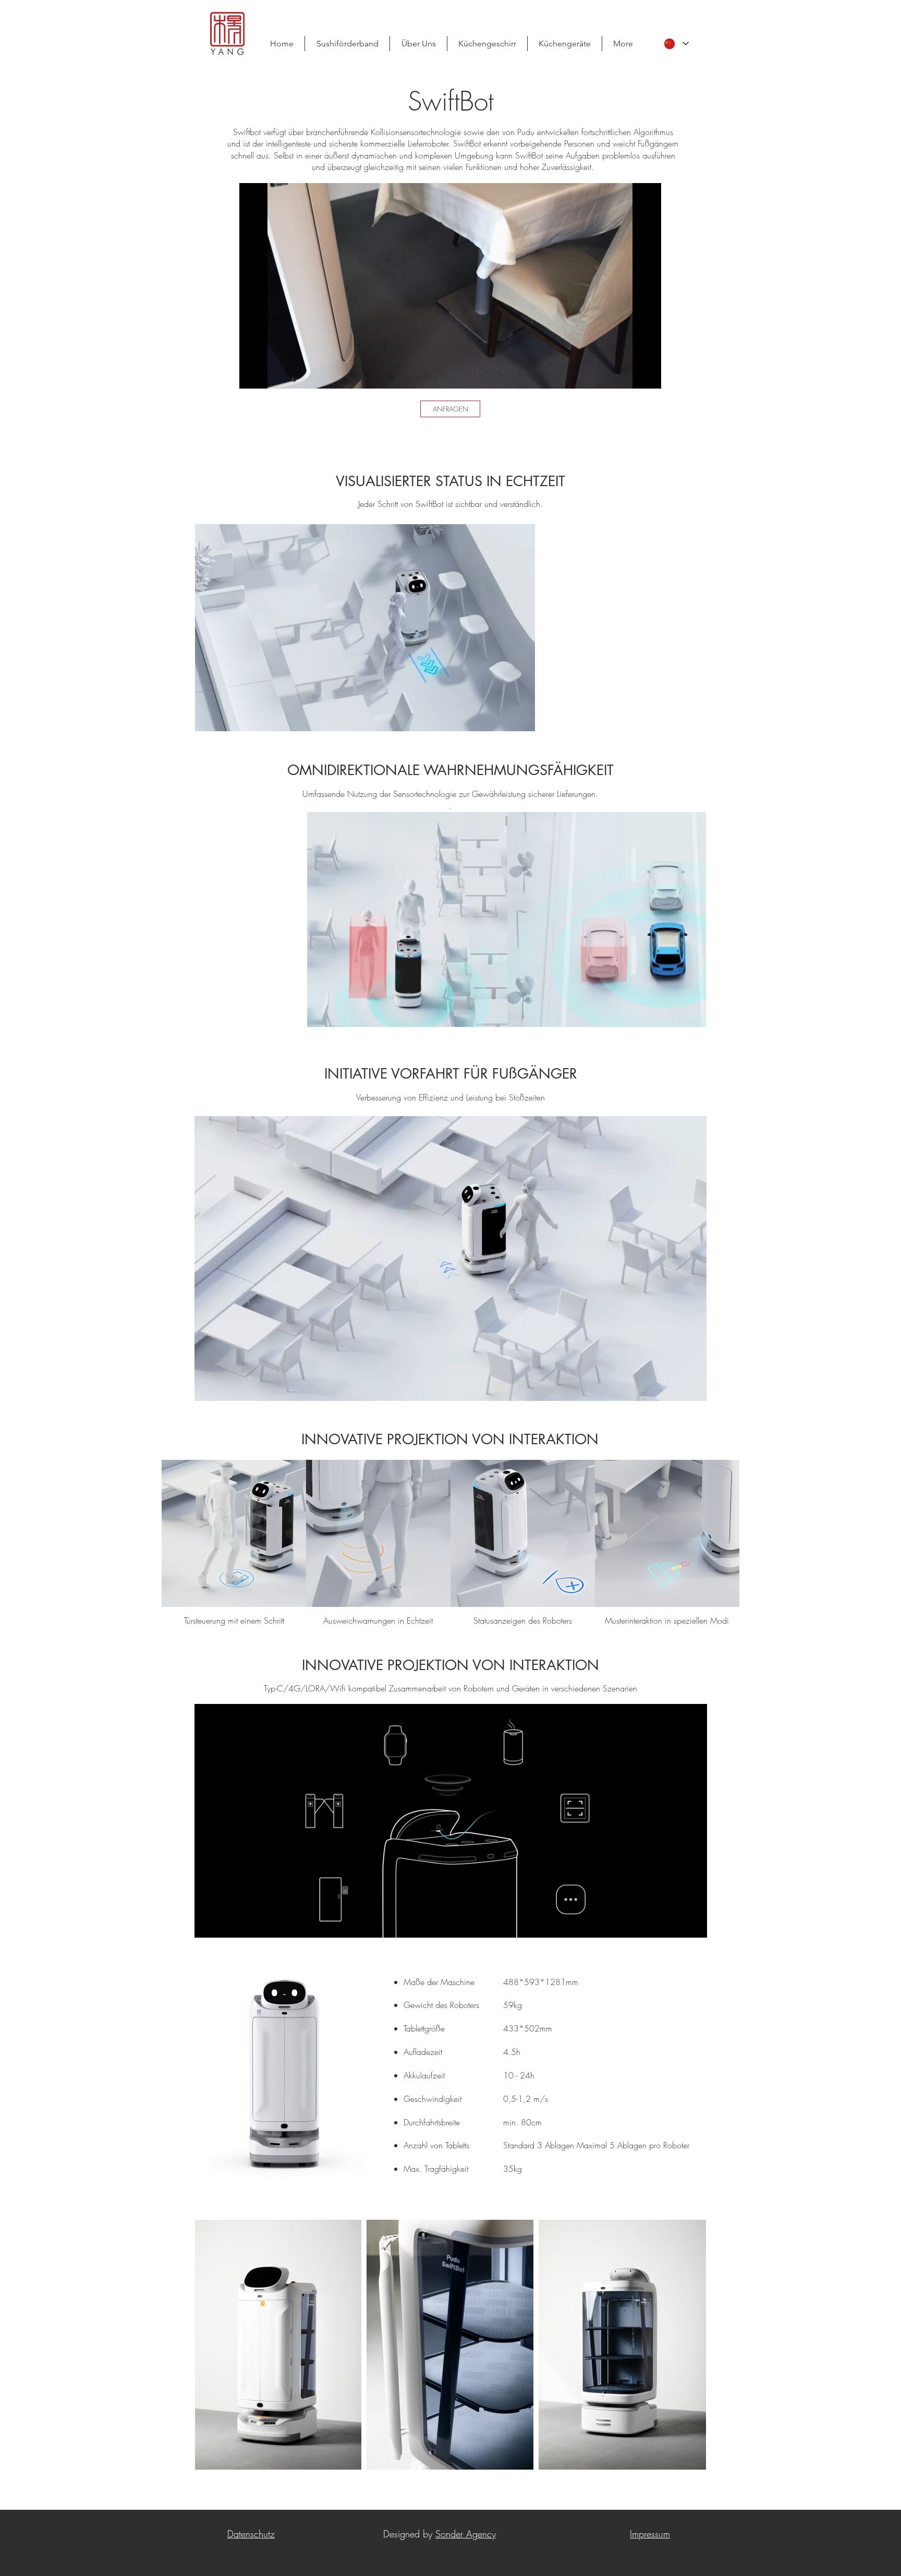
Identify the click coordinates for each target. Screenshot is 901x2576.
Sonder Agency (466, 2534)
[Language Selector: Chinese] (676, 44)
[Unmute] (271, 374)
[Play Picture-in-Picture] (629, 374)
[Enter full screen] (647, 374)
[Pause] (253, 374)
